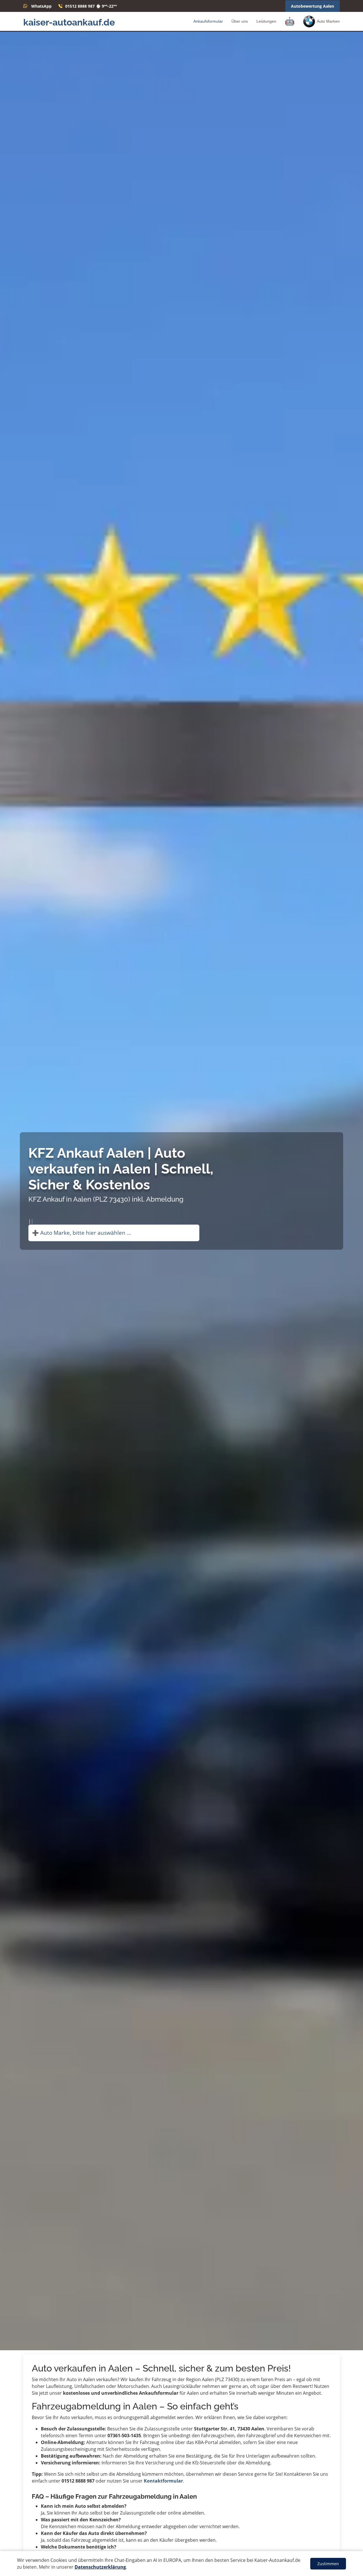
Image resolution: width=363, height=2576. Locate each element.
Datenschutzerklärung (100, 2567)
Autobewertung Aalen (313, 6)
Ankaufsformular (208, 21)
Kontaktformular (163, 2481)
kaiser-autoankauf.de (69, 22)
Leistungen (266, 21)
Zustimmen (328, 2564)
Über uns (240, 21)
